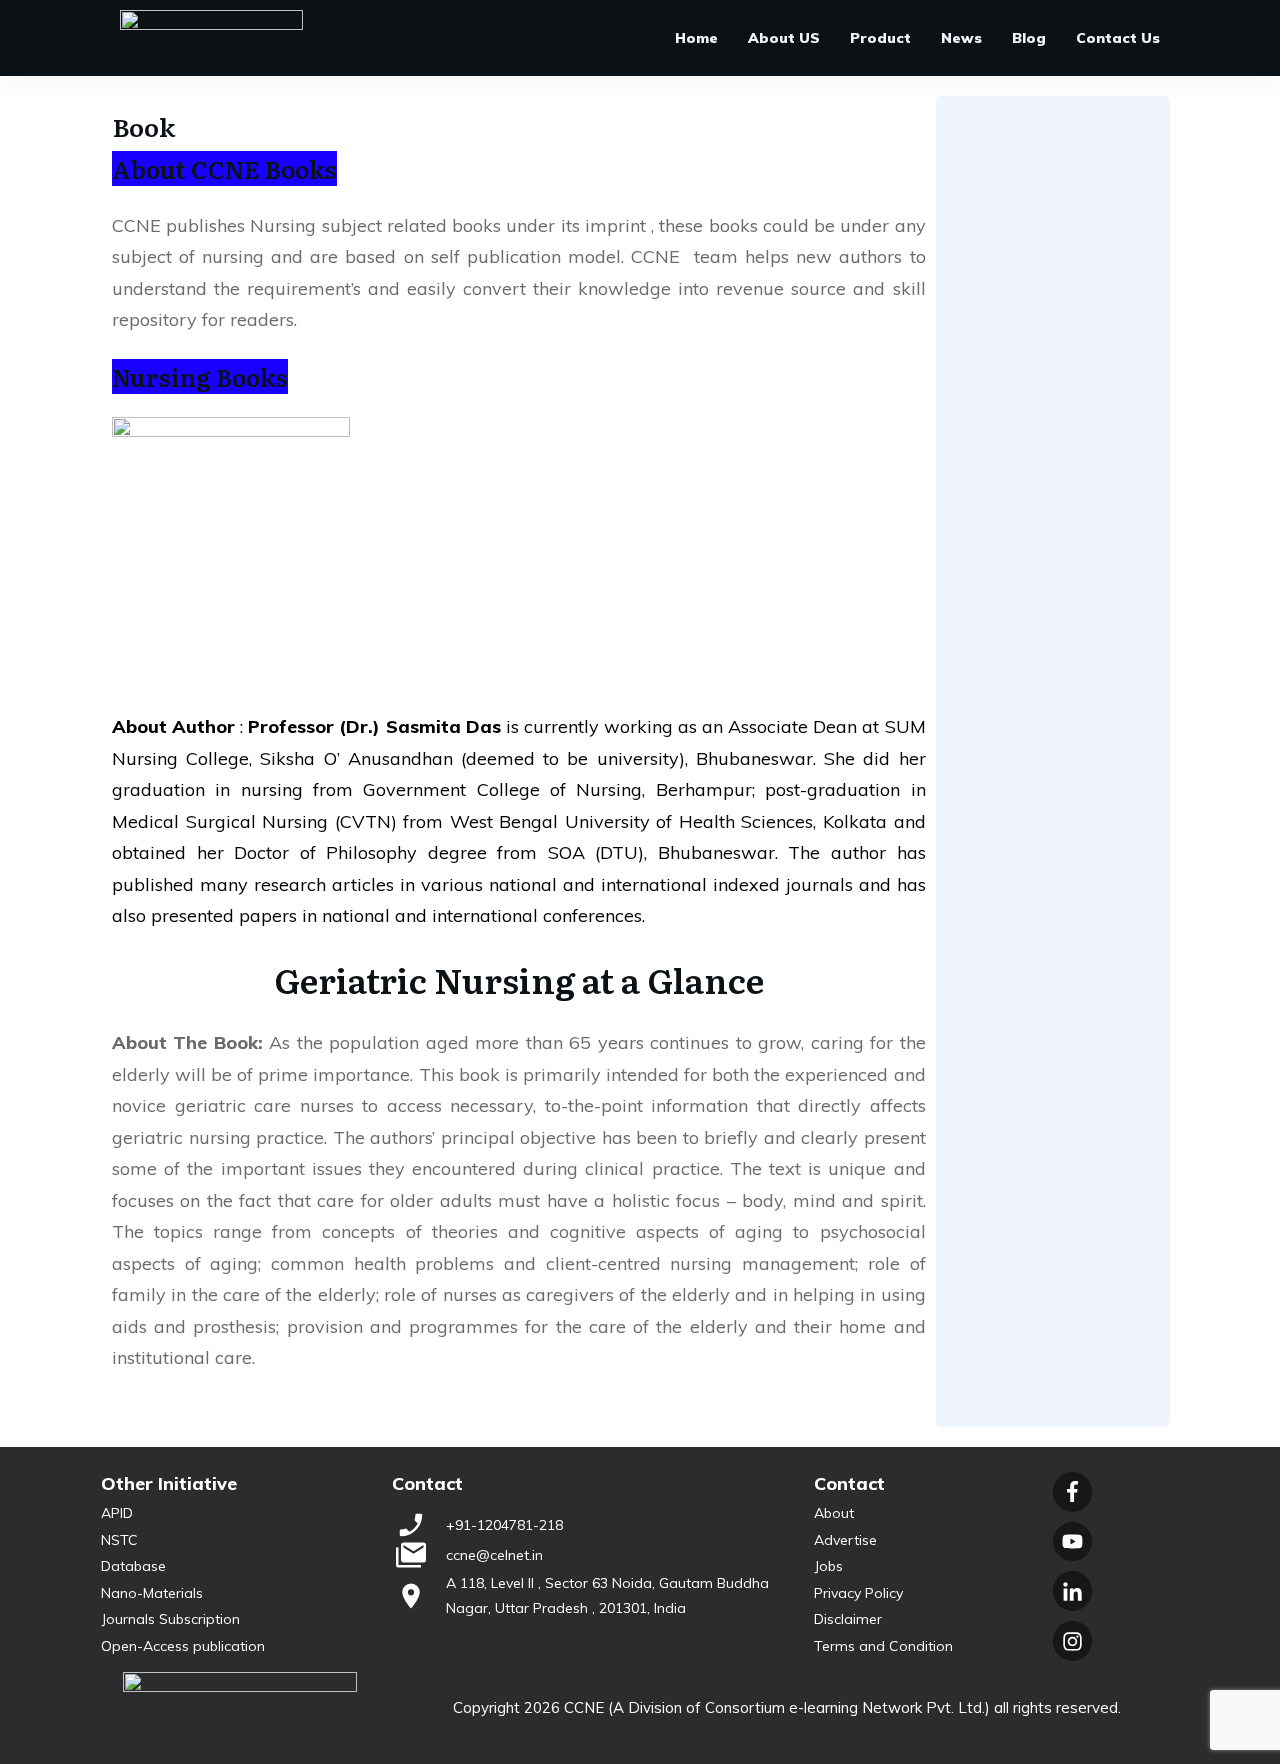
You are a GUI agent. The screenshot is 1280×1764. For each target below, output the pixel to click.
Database (133, 1566)
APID (117, 1513)
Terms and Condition (883, 1646)
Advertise (845, 1540)
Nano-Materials (152, 1593)
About (834, 1513)
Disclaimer (848, 1619)
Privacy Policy (858, 1593)
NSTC (119, 1540)
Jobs (828, 1566)
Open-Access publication (183, 1646)
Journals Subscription (170, 1619)
